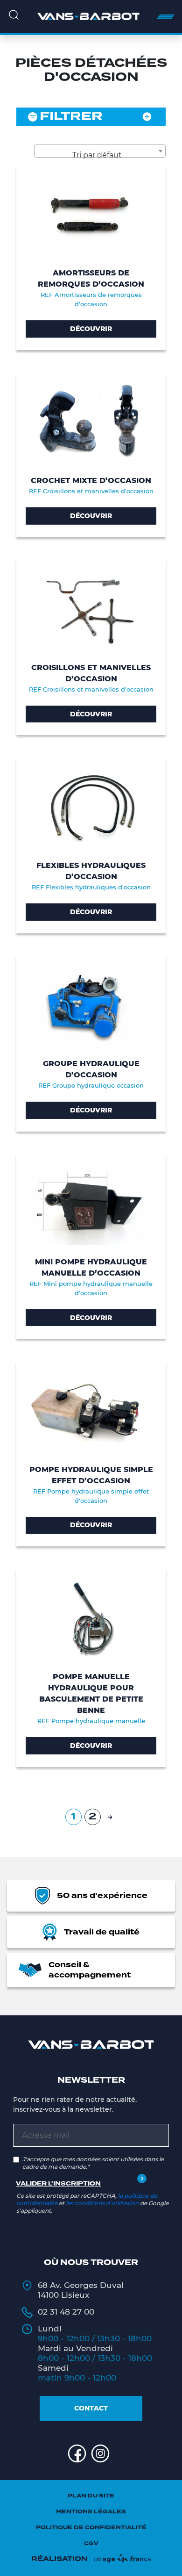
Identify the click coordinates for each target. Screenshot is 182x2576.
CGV (91, 2544)
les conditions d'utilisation (102, 2203)
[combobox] (100, 151)
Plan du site (91, 2496)
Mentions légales (91, 2512)
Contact (91, 2408)
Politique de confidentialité (91, 2528)
